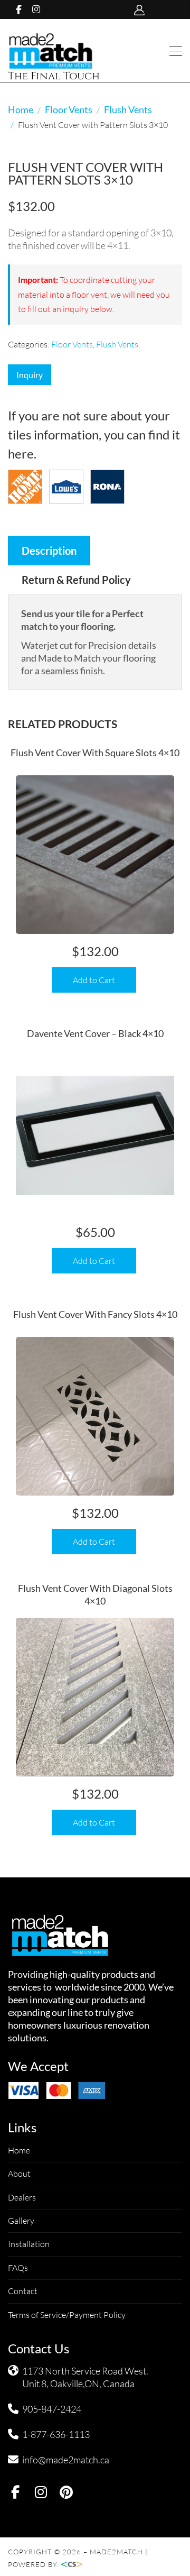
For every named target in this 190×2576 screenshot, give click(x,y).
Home (21, 109)
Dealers (22, 2197)
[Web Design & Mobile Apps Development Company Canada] (75, 2564)
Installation (29, 2244)
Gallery (21, 2221)
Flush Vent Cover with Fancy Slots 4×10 (95, 1314)
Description (49, 551)
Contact (23, 2291)
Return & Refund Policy (76, 580)
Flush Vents (128, 109)
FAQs (18, 2268)
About (19, 2174)
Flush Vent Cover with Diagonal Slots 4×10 (95, 1594)
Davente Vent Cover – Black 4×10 (95, 1033)
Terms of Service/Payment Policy (67, 2315)
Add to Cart (94, 980)
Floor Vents (69, 109)
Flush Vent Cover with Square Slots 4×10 (95, 753)
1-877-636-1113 (56, 2434)
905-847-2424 (52, 2409)
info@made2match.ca (66, 2460)
